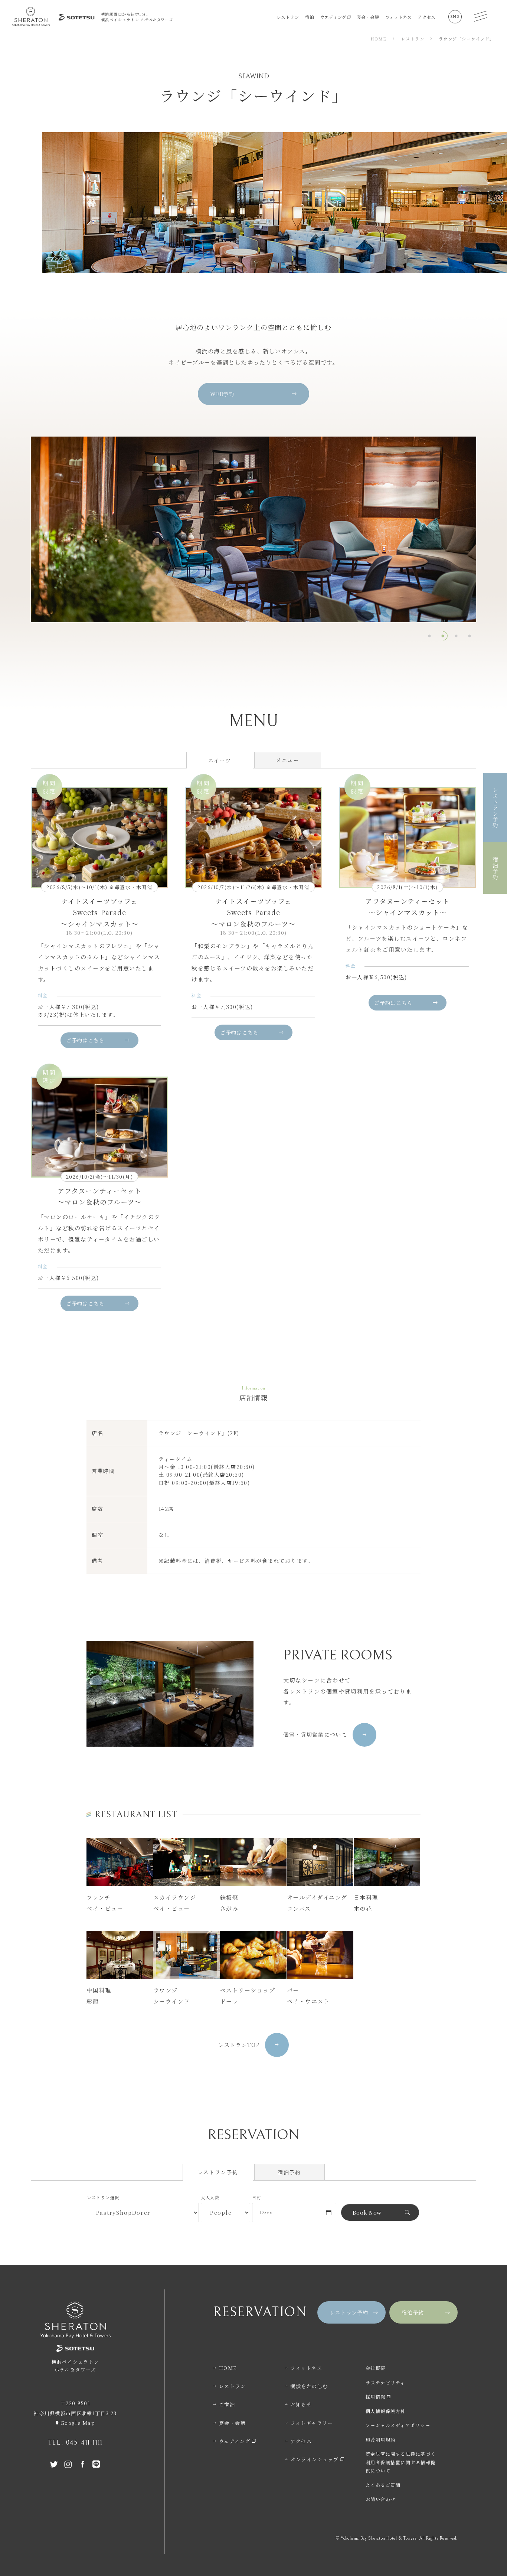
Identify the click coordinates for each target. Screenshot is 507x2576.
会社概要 (376, 2368)
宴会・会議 (368, 17)
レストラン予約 (218, 2172)
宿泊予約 (289, 2172)
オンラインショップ (315, 2459)
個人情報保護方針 (386, 2411)
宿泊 (310, 17)
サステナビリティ (385, 2382)
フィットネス (398, 17)
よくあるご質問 (383, 2485)
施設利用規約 (381, 2440)
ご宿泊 (227, 2404)
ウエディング (333, 17)
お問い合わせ (381, 2499)
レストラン (288, 17)
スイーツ (220, 760)
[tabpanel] (253, 529)
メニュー (287, 760)
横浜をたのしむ (309, 2386)
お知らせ (301, 2404)
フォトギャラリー (312, 2423)
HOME (228, 2368)
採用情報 (376, 2397)
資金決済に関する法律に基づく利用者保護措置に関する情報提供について (401, 2462)
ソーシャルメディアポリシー (398, 2425)
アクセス (426, 17)
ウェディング (235, 2441)
